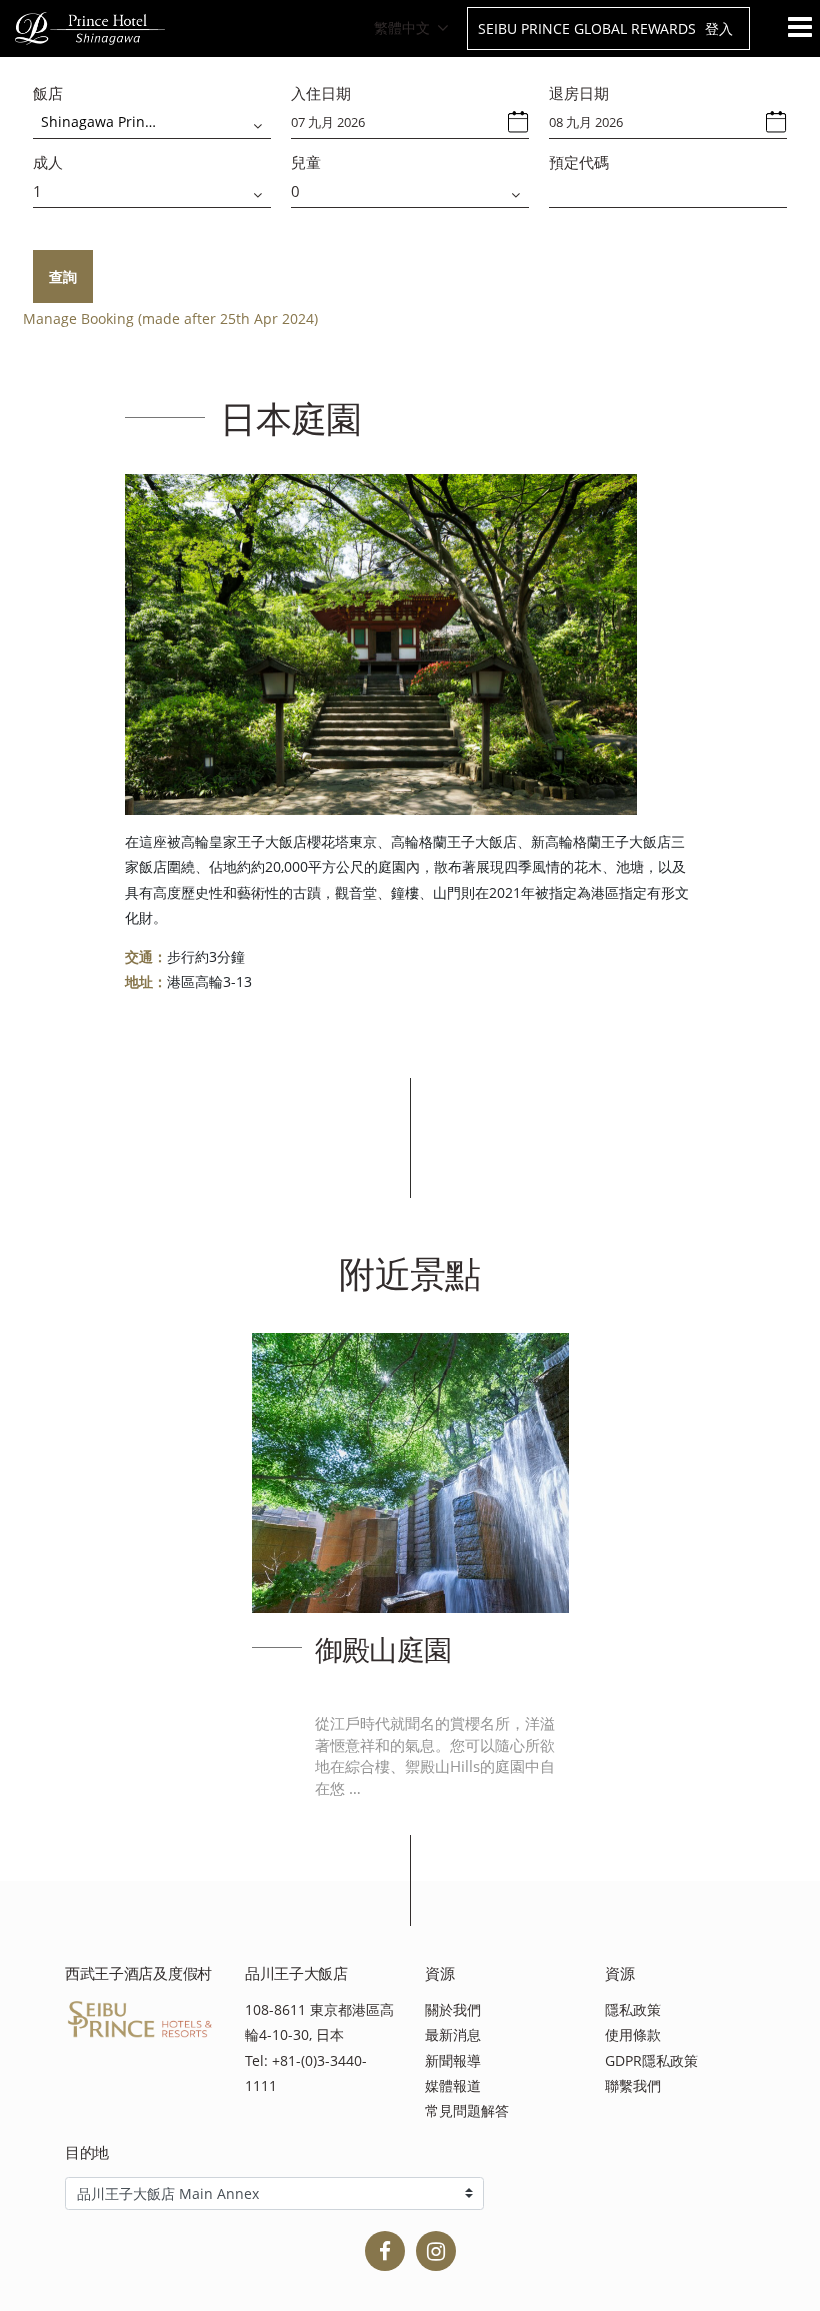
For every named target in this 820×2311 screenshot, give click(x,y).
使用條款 (633, 2034)
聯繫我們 (633, 2085)
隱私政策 (633, 2009)
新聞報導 (453, 2060)
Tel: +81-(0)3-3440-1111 (306, 2073)
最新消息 (453, 2034)
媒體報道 (453, 2085)
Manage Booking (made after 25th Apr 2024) (170, 318)
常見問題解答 (467, 2110)
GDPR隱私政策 (651, 2060)
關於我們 (453, 2009)
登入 (719, 28)
